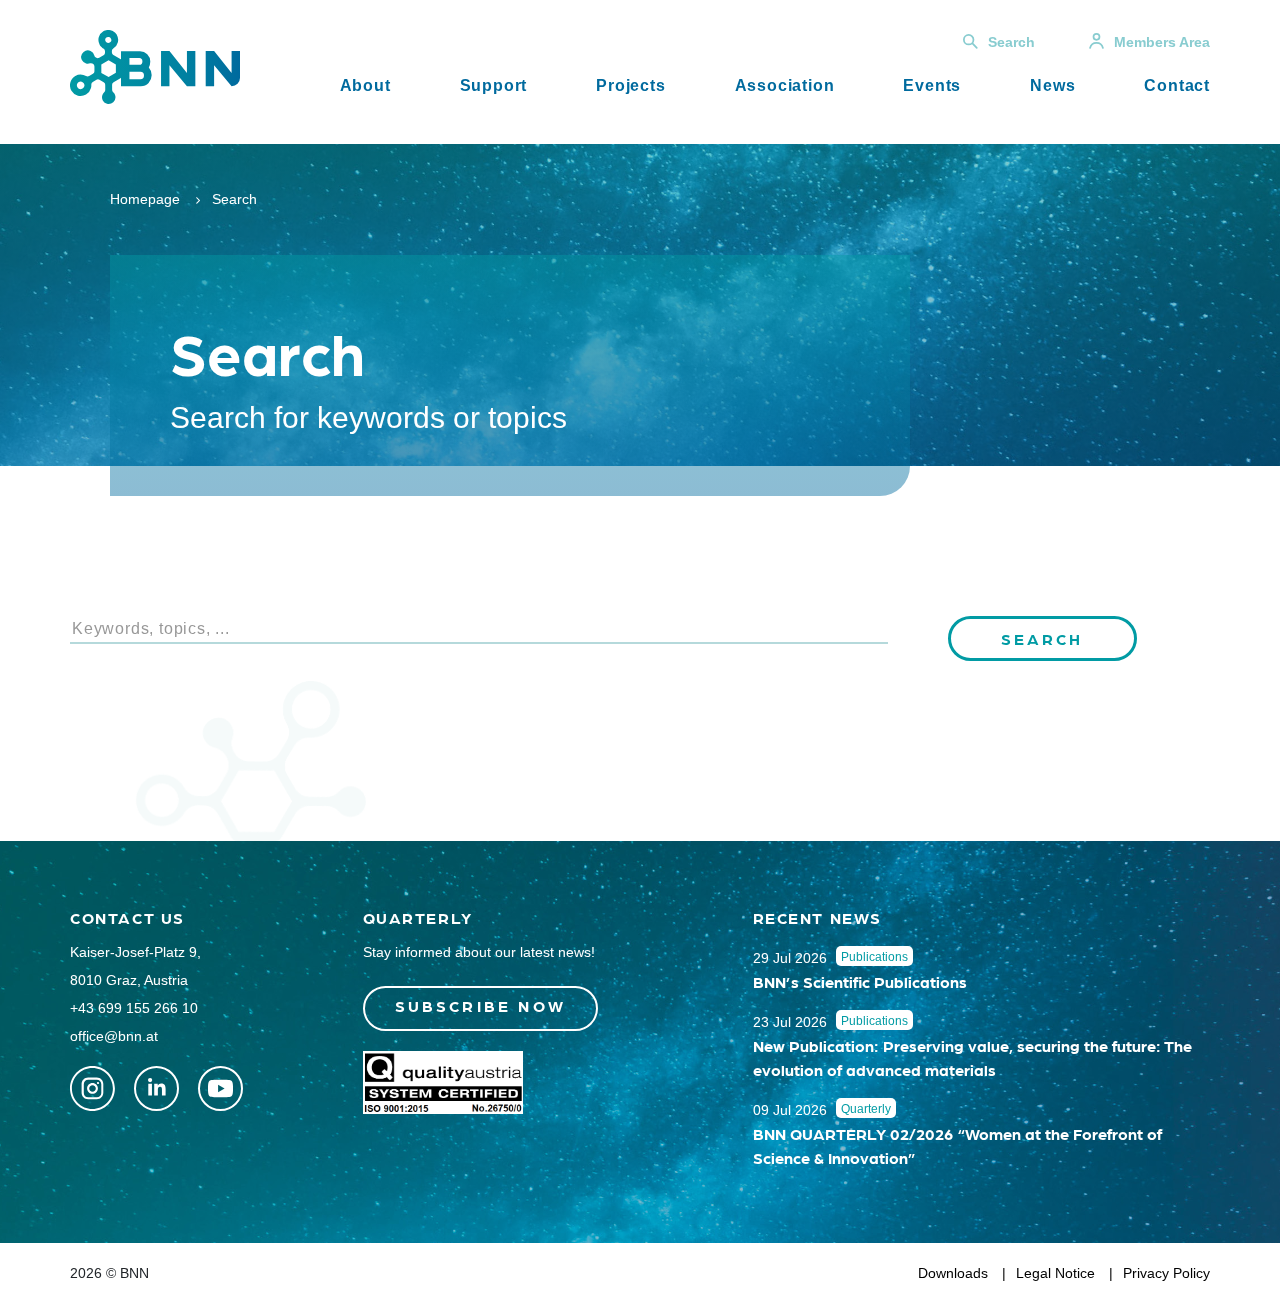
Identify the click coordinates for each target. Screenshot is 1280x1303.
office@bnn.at (114, 1036)
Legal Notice (1055, 1273)
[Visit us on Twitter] (92, 1088)
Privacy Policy (1166, 1273)
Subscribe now (481, 1005)
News (1052, 85)
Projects (630, 85)
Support (494, 85)
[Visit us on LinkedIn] (156, 1088)
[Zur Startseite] (155, 65)
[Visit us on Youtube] (220, 1088)
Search (1011, 42)
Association (785, 85)
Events (932, 85)
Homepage (145, 199)
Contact (1177, 85)
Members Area (1162, 42)
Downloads (953, 1273)
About (365, 85)
